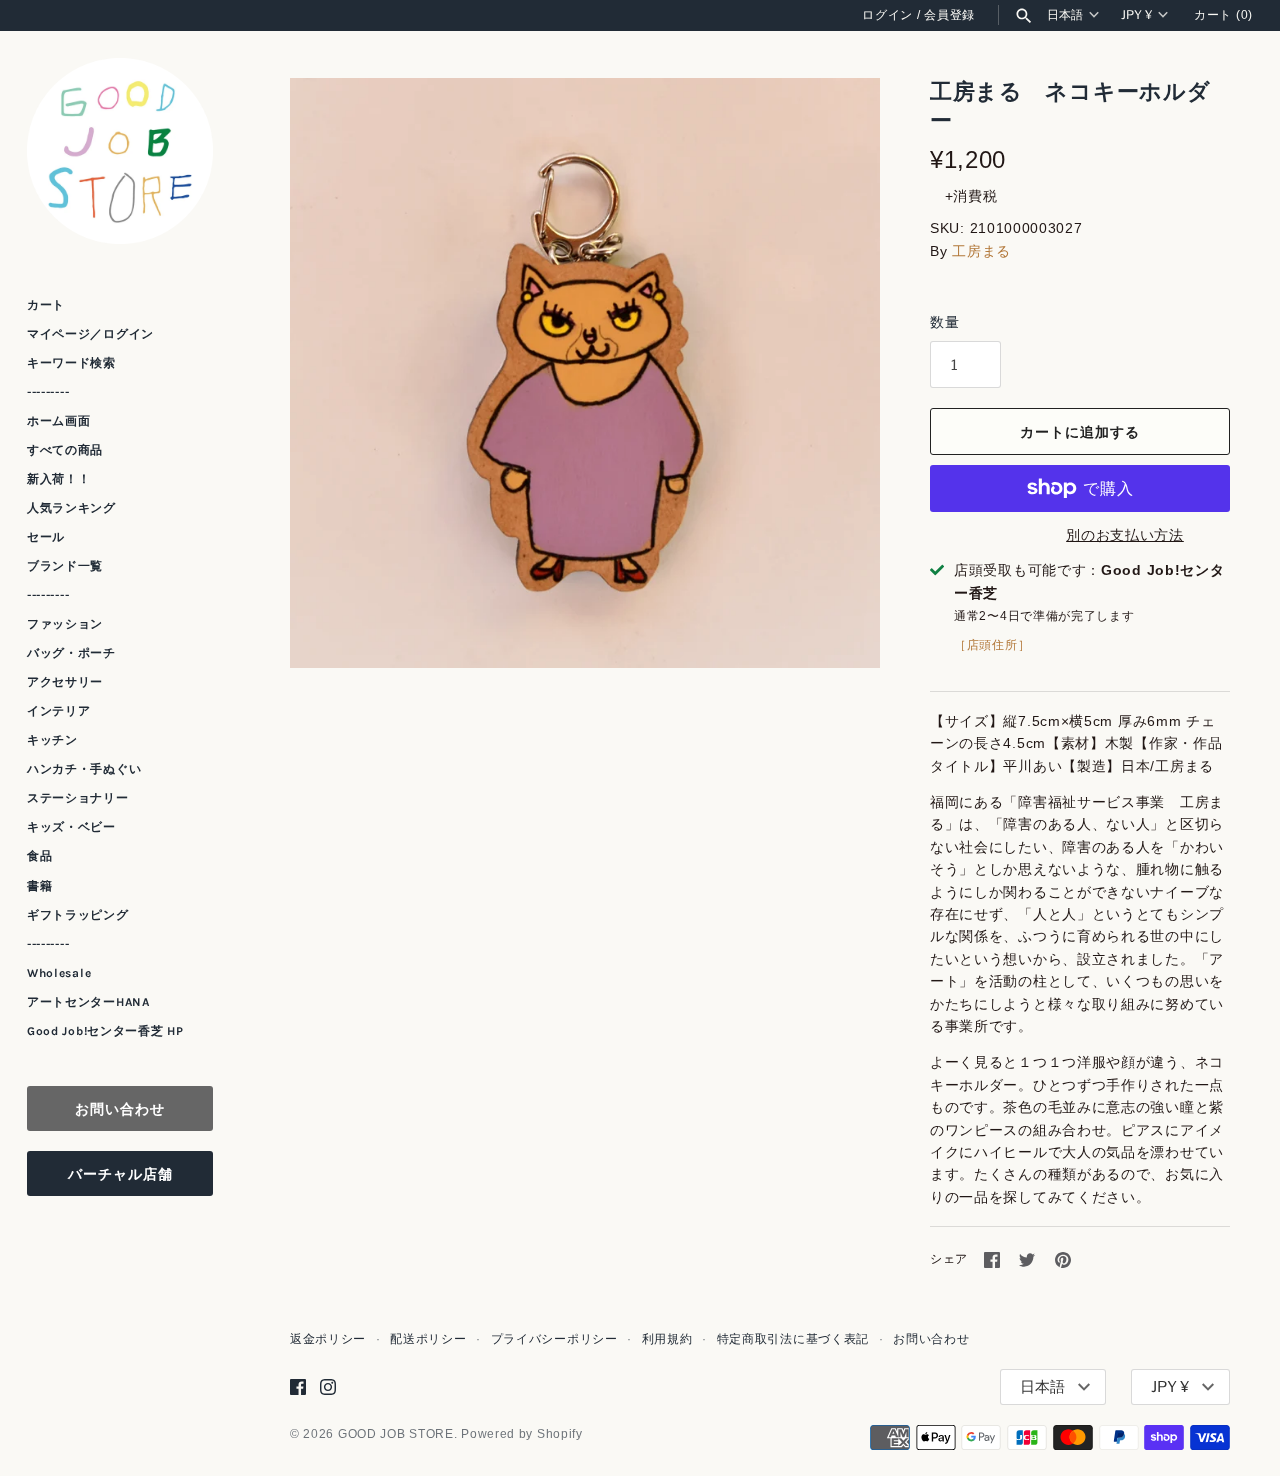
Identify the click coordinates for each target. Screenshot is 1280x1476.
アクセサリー (65, 682)
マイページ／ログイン (90, 334)
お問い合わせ (120, 1108)
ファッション (65, 624)
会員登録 (949, 15)
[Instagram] (328, 1386)
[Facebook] (298, 1386)
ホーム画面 (59, 421)
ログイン (887, 15)
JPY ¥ (1136, 15)
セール (46, 537)
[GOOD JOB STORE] (120, 151)
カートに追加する (1080, 431)
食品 (39, 856)
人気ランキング (71, 508)
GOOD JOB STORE (396, 1434)
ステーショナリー (78, 798)
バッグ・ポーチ (71, 653)
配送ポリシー (428, 1339)
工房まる (981, 251)
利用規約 (667, 1339)
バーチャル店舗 (120, 1173)
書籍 (39, 886)
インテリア (59, 711)
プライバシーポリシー (554, 1339)
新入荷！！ (59, 479)
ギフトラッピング (78, 915)
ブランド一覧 (65, 566)
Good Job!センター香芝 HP (105, 1031)
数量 (944, 322)
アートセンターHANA (88, 1002)
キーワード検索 (71, 363)
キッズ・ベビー (71, 827)
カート (46, 305)
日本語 (1065, 15)
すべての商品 (65, 450)
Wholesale (59, 973)
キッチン (52, 740)
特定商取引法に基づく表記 (793, 1339)
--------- (48, 392)
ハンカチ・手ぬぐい (84, 769)
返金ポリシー (328, 1339)
